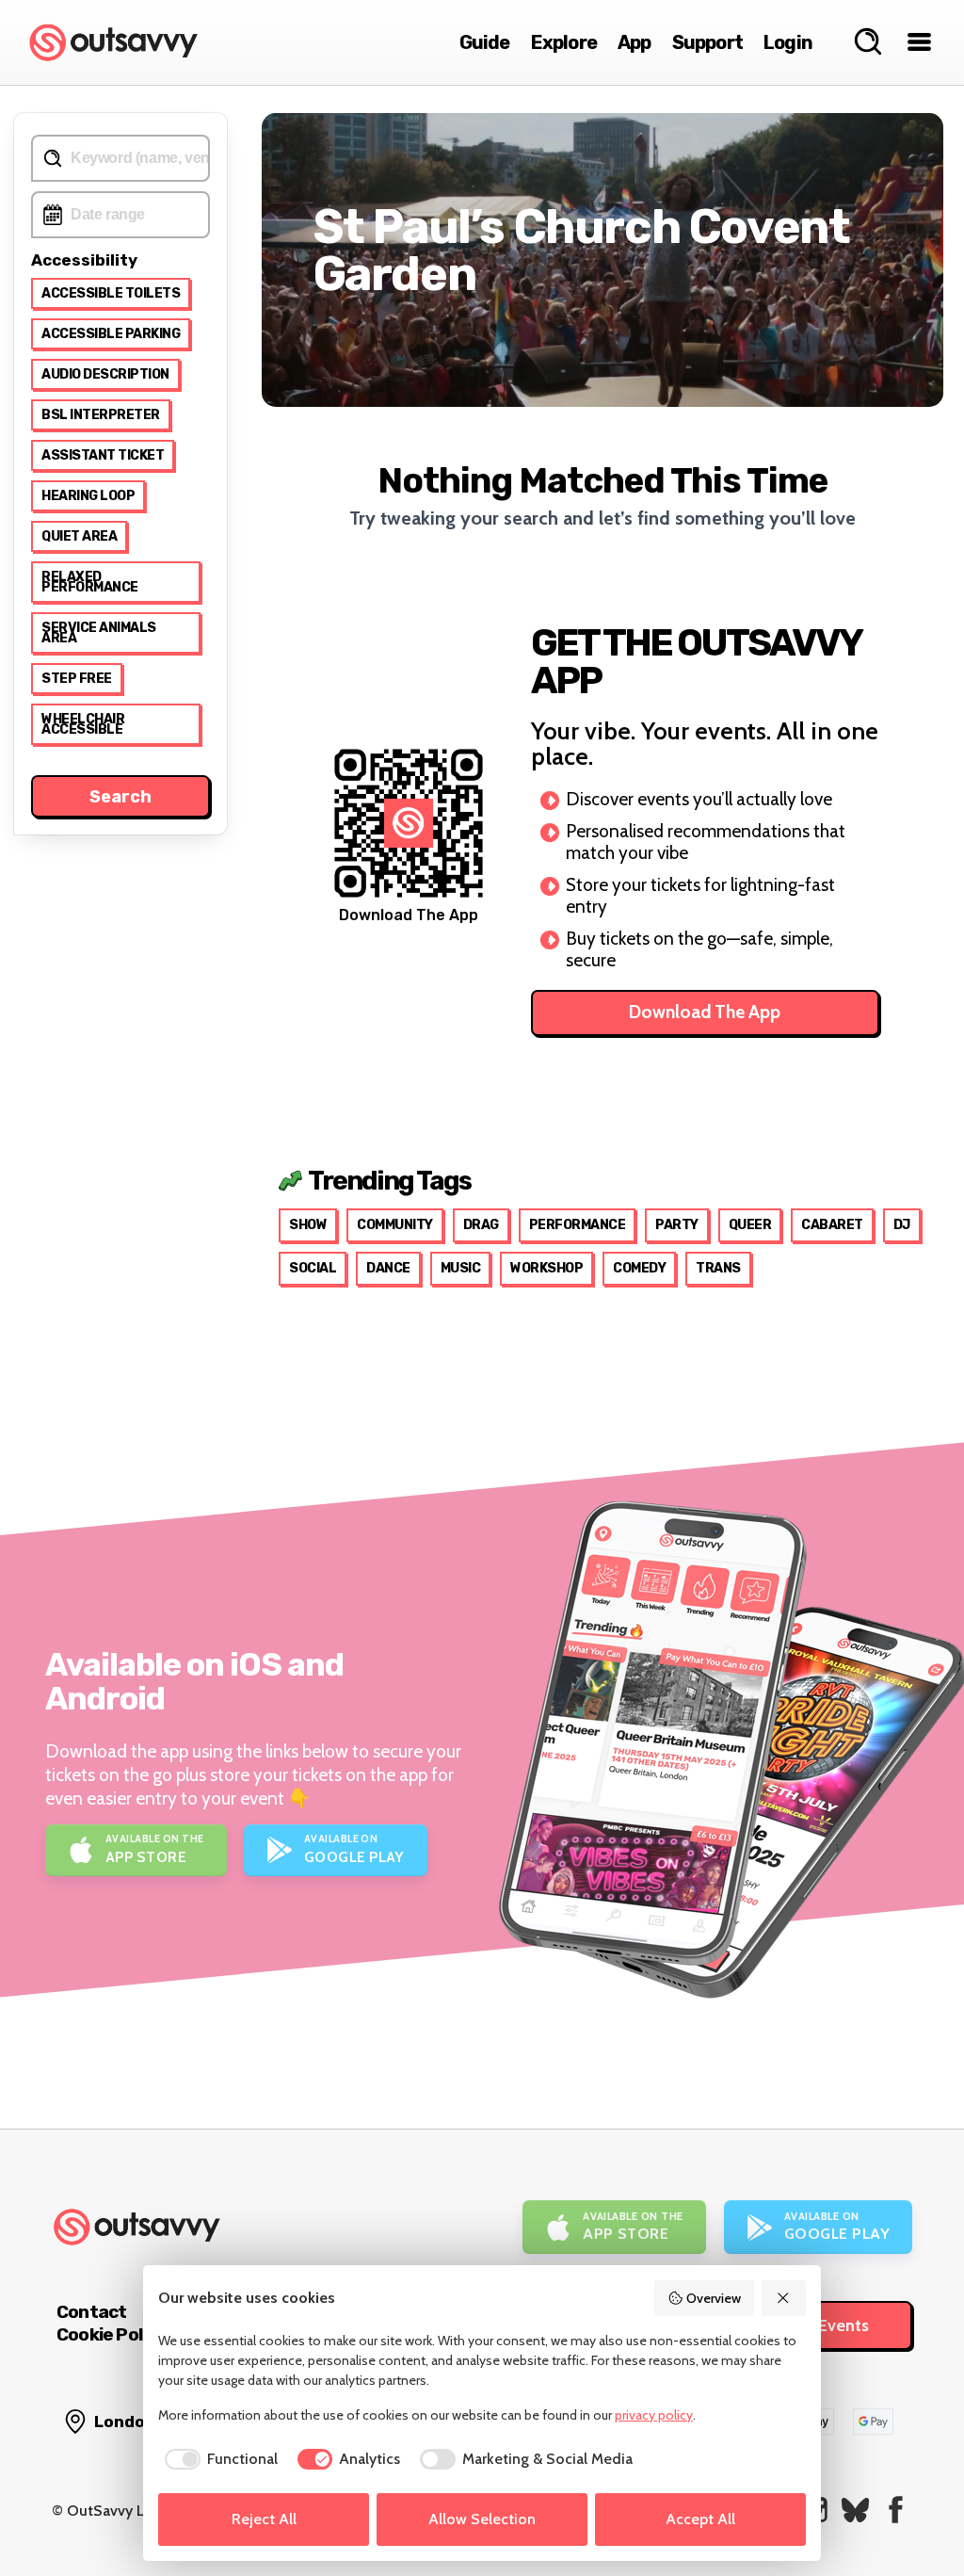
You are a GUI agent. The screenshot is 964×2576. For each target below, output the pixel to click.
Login (788, 42)
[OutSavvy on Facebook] (896, 2510)
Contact (91, 2312)
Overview (714, 2298)
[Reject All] (784, 2298)
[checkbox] (218, 2459)
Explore (564, 42)
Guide (485, 42)
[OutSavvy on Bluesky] (855, 2510)
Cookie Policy (111, 2334)
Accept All (700, 2519)
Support (707, 42)
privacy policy (654, 2415)
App (635, 42)
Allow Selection (482, 2519)
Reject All (264, 2519)
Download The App (705, 1012)
